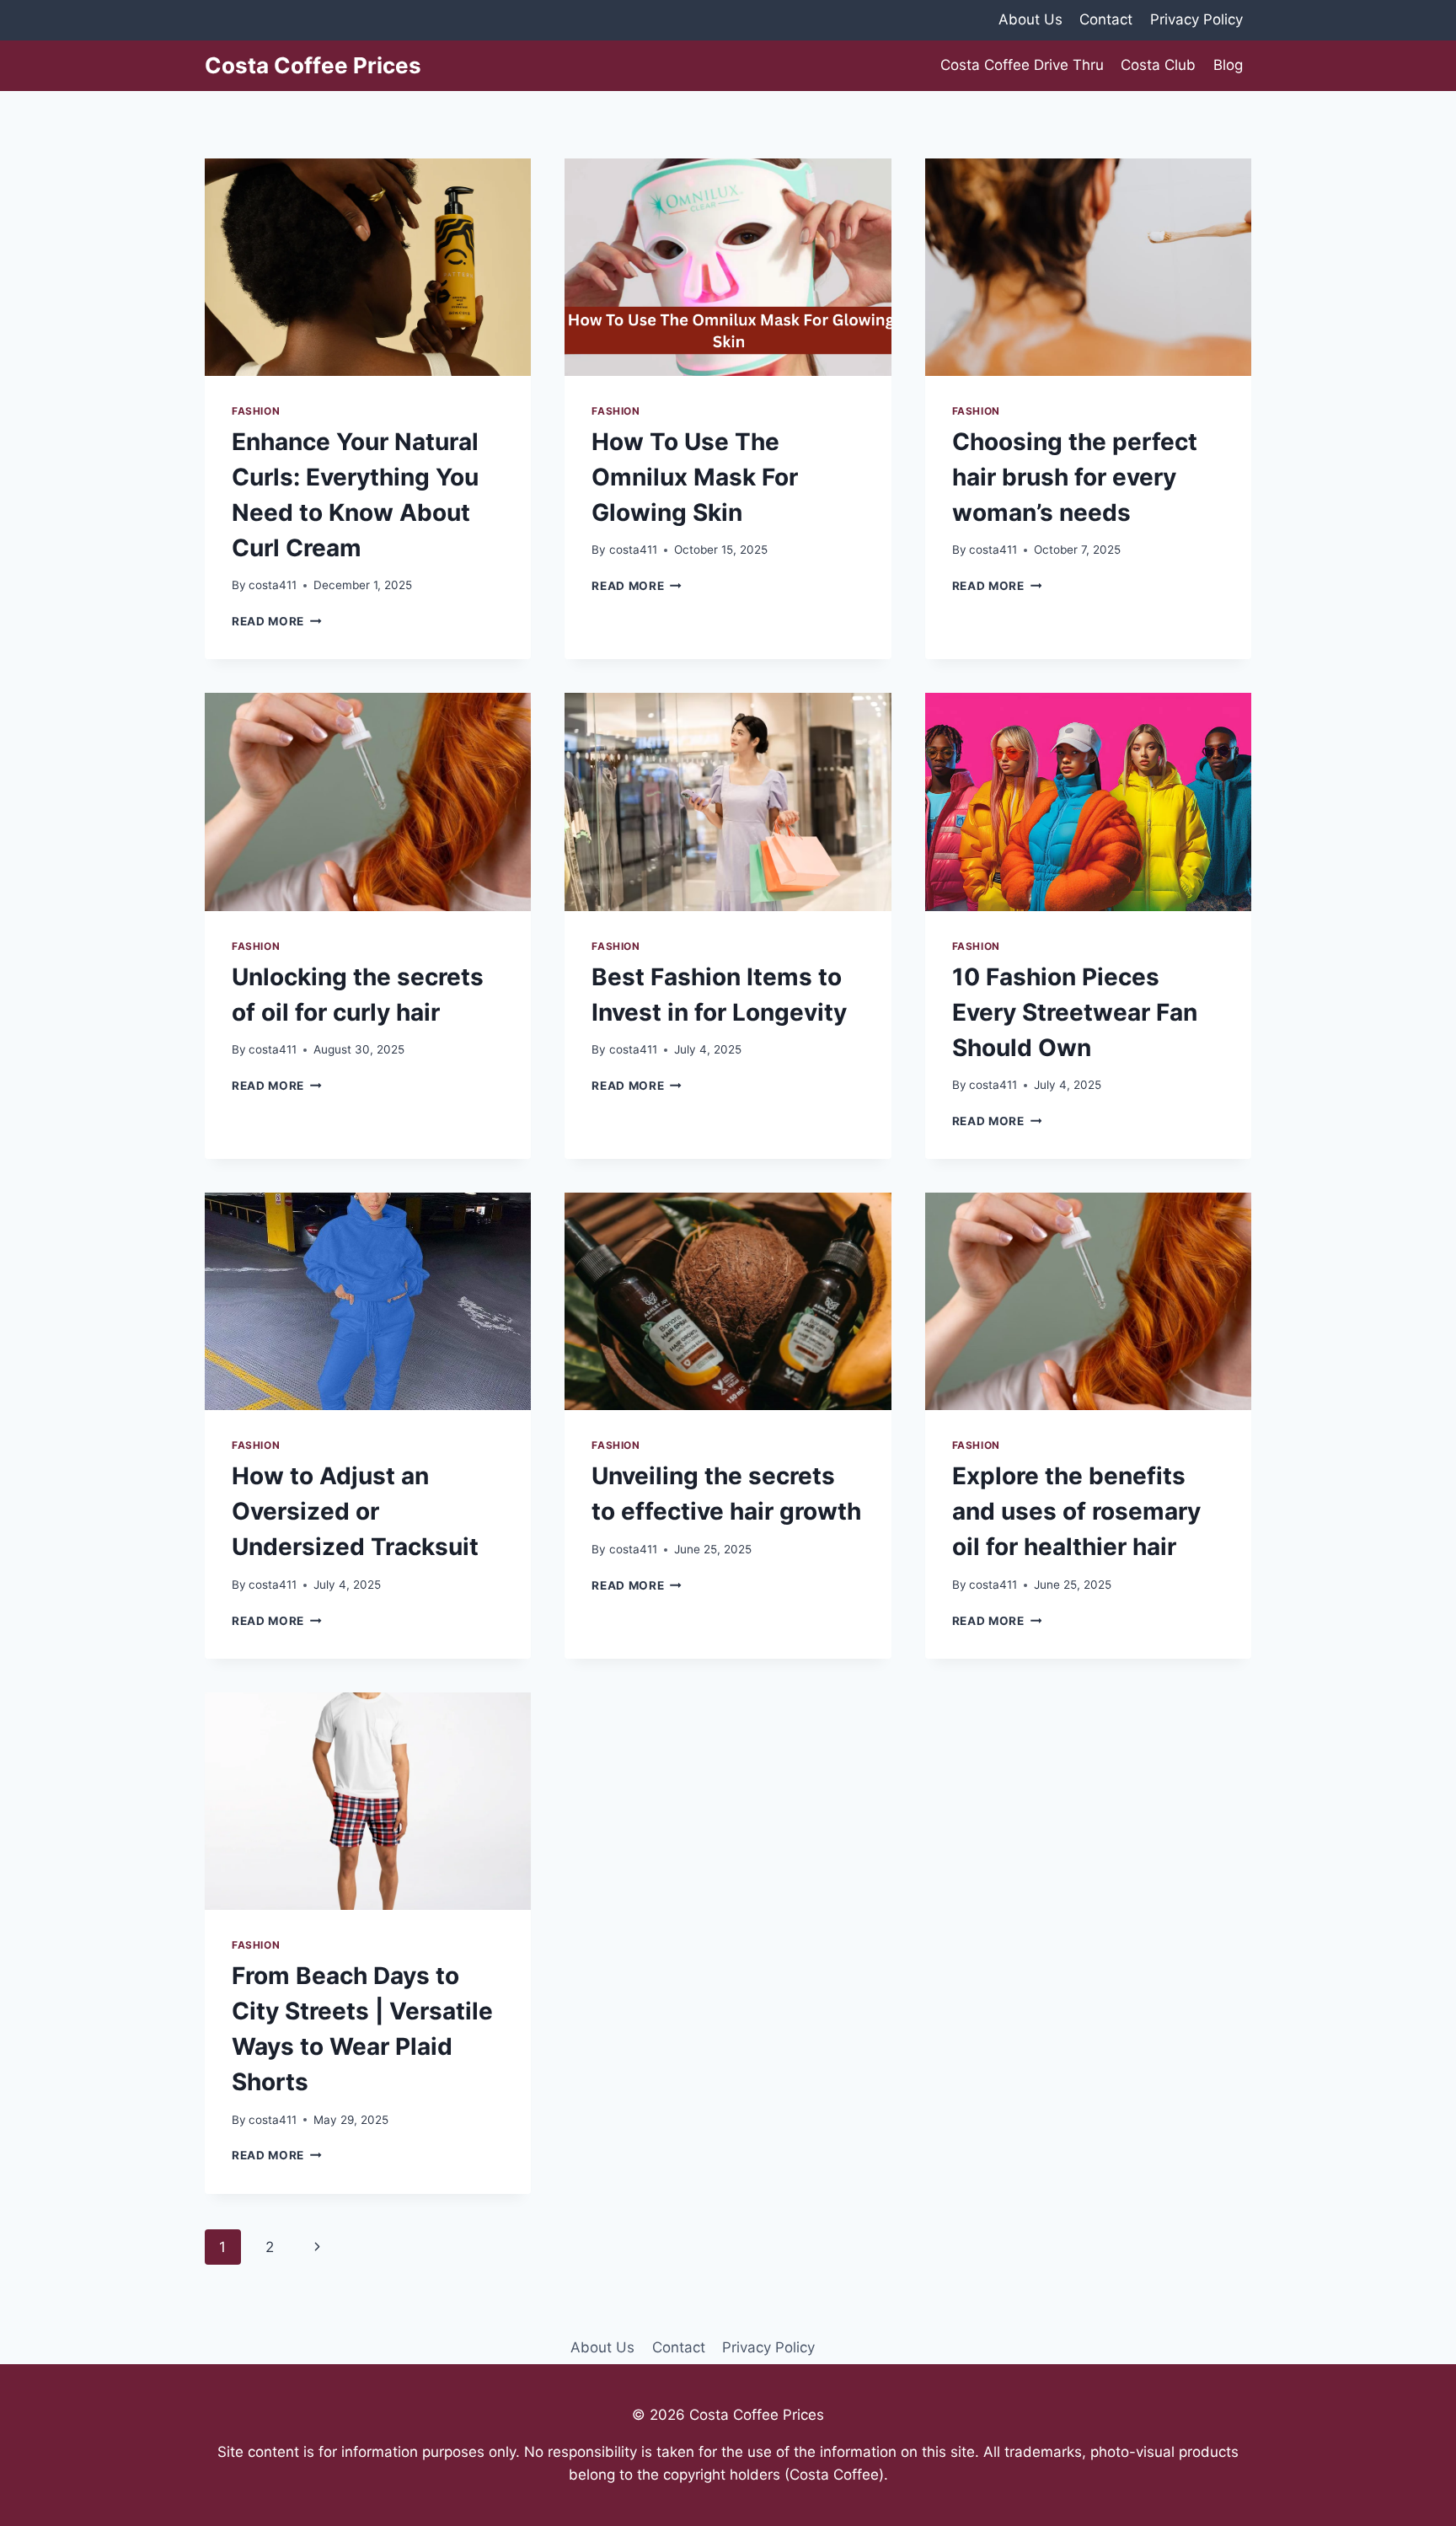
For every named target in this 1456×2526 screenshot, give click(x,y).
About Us (1030, 19)
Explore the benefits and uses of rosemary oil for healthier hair (1076, 1511)
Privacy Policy (1196, 19)
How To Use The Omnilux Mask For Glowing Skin (695, 477)
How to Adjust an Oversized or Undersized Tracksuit (355, 1511)
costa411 (273, 585)
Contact (1106, 19)
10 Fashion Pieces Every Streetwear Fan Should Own (1075, 1012)
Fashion (256, 411)
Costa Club (1158, 65)
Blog (1228, 65)
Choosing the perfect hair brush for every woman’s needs (1075, 477)
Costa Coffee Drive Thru (1022, 65)
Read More (277, 621)
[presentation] (368, 267)
